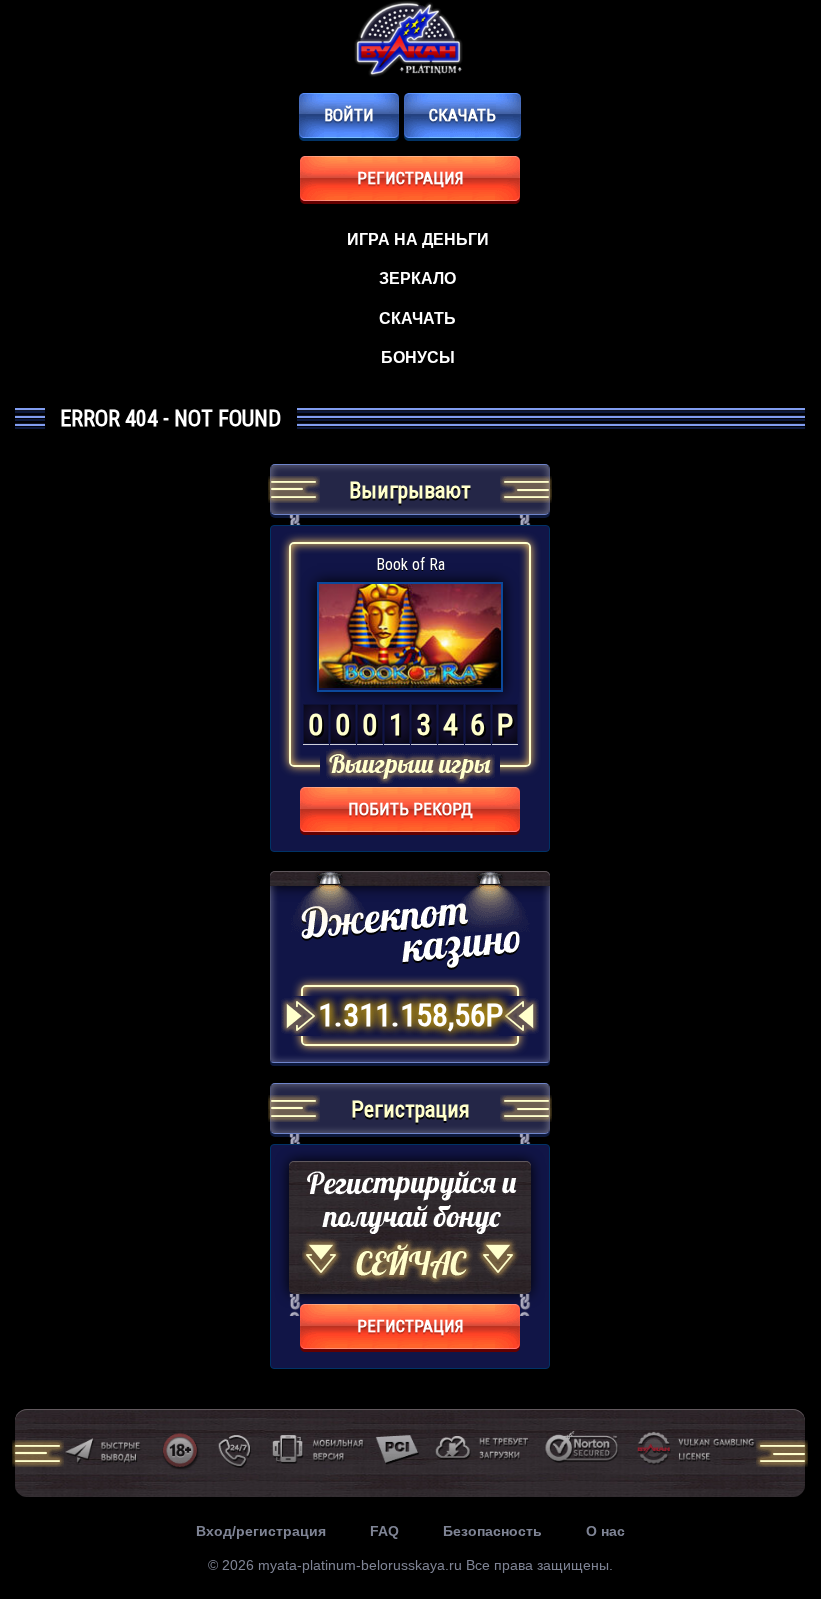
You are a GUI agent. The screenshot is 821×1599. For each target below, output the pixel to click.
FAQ (384, 1531)
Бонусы (418, 357)
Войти (349, 115)
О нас (605, 1531)
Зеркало (417, 278)
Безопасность (492, 1531)
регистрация (410, 178)
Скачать (462, 115)
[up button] (774, 1527)
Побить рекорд (410, 809)
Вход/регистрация (261, 1531)
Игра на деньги (418, 239)
